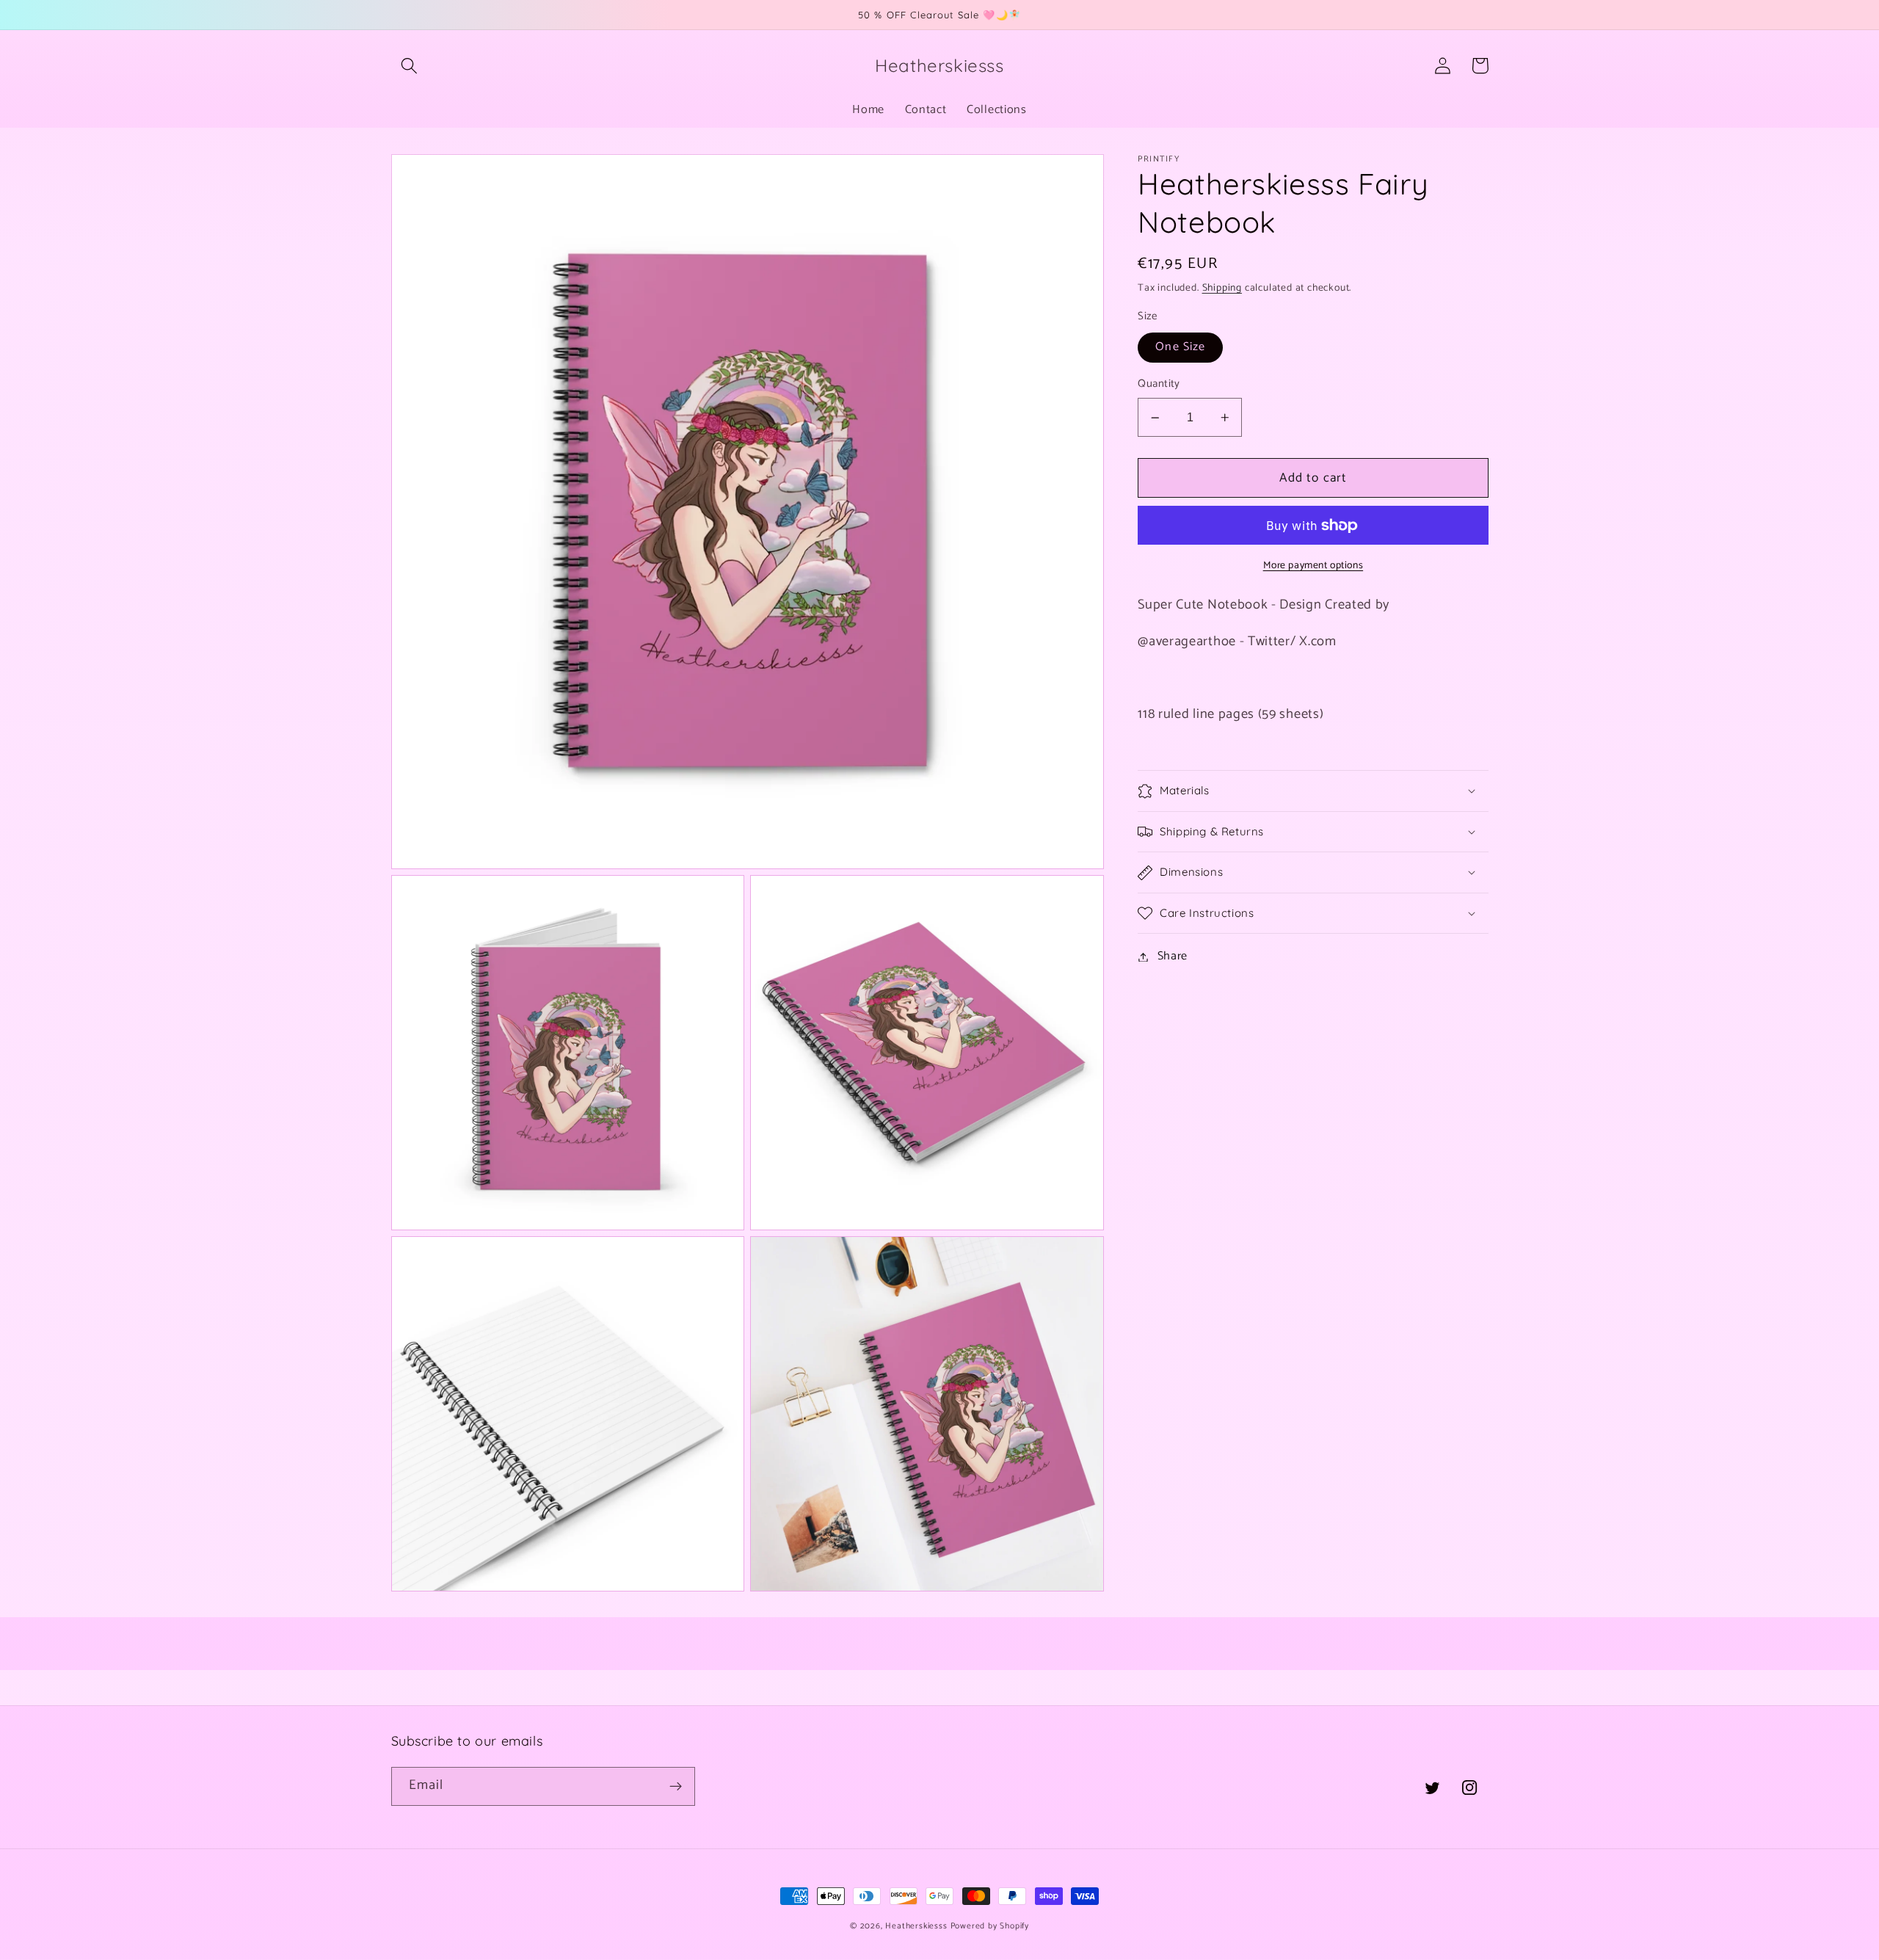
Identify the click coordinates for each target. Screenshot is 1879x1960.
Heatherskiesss (916, 1926)
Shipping (1222, 288)
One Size (1180, 348)
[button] (410, 66)
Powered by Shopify (990, 1926)
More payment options (1313, 566)
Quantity (1159, 385)
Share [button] (1173, 957)
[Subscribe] (676, 1787)
